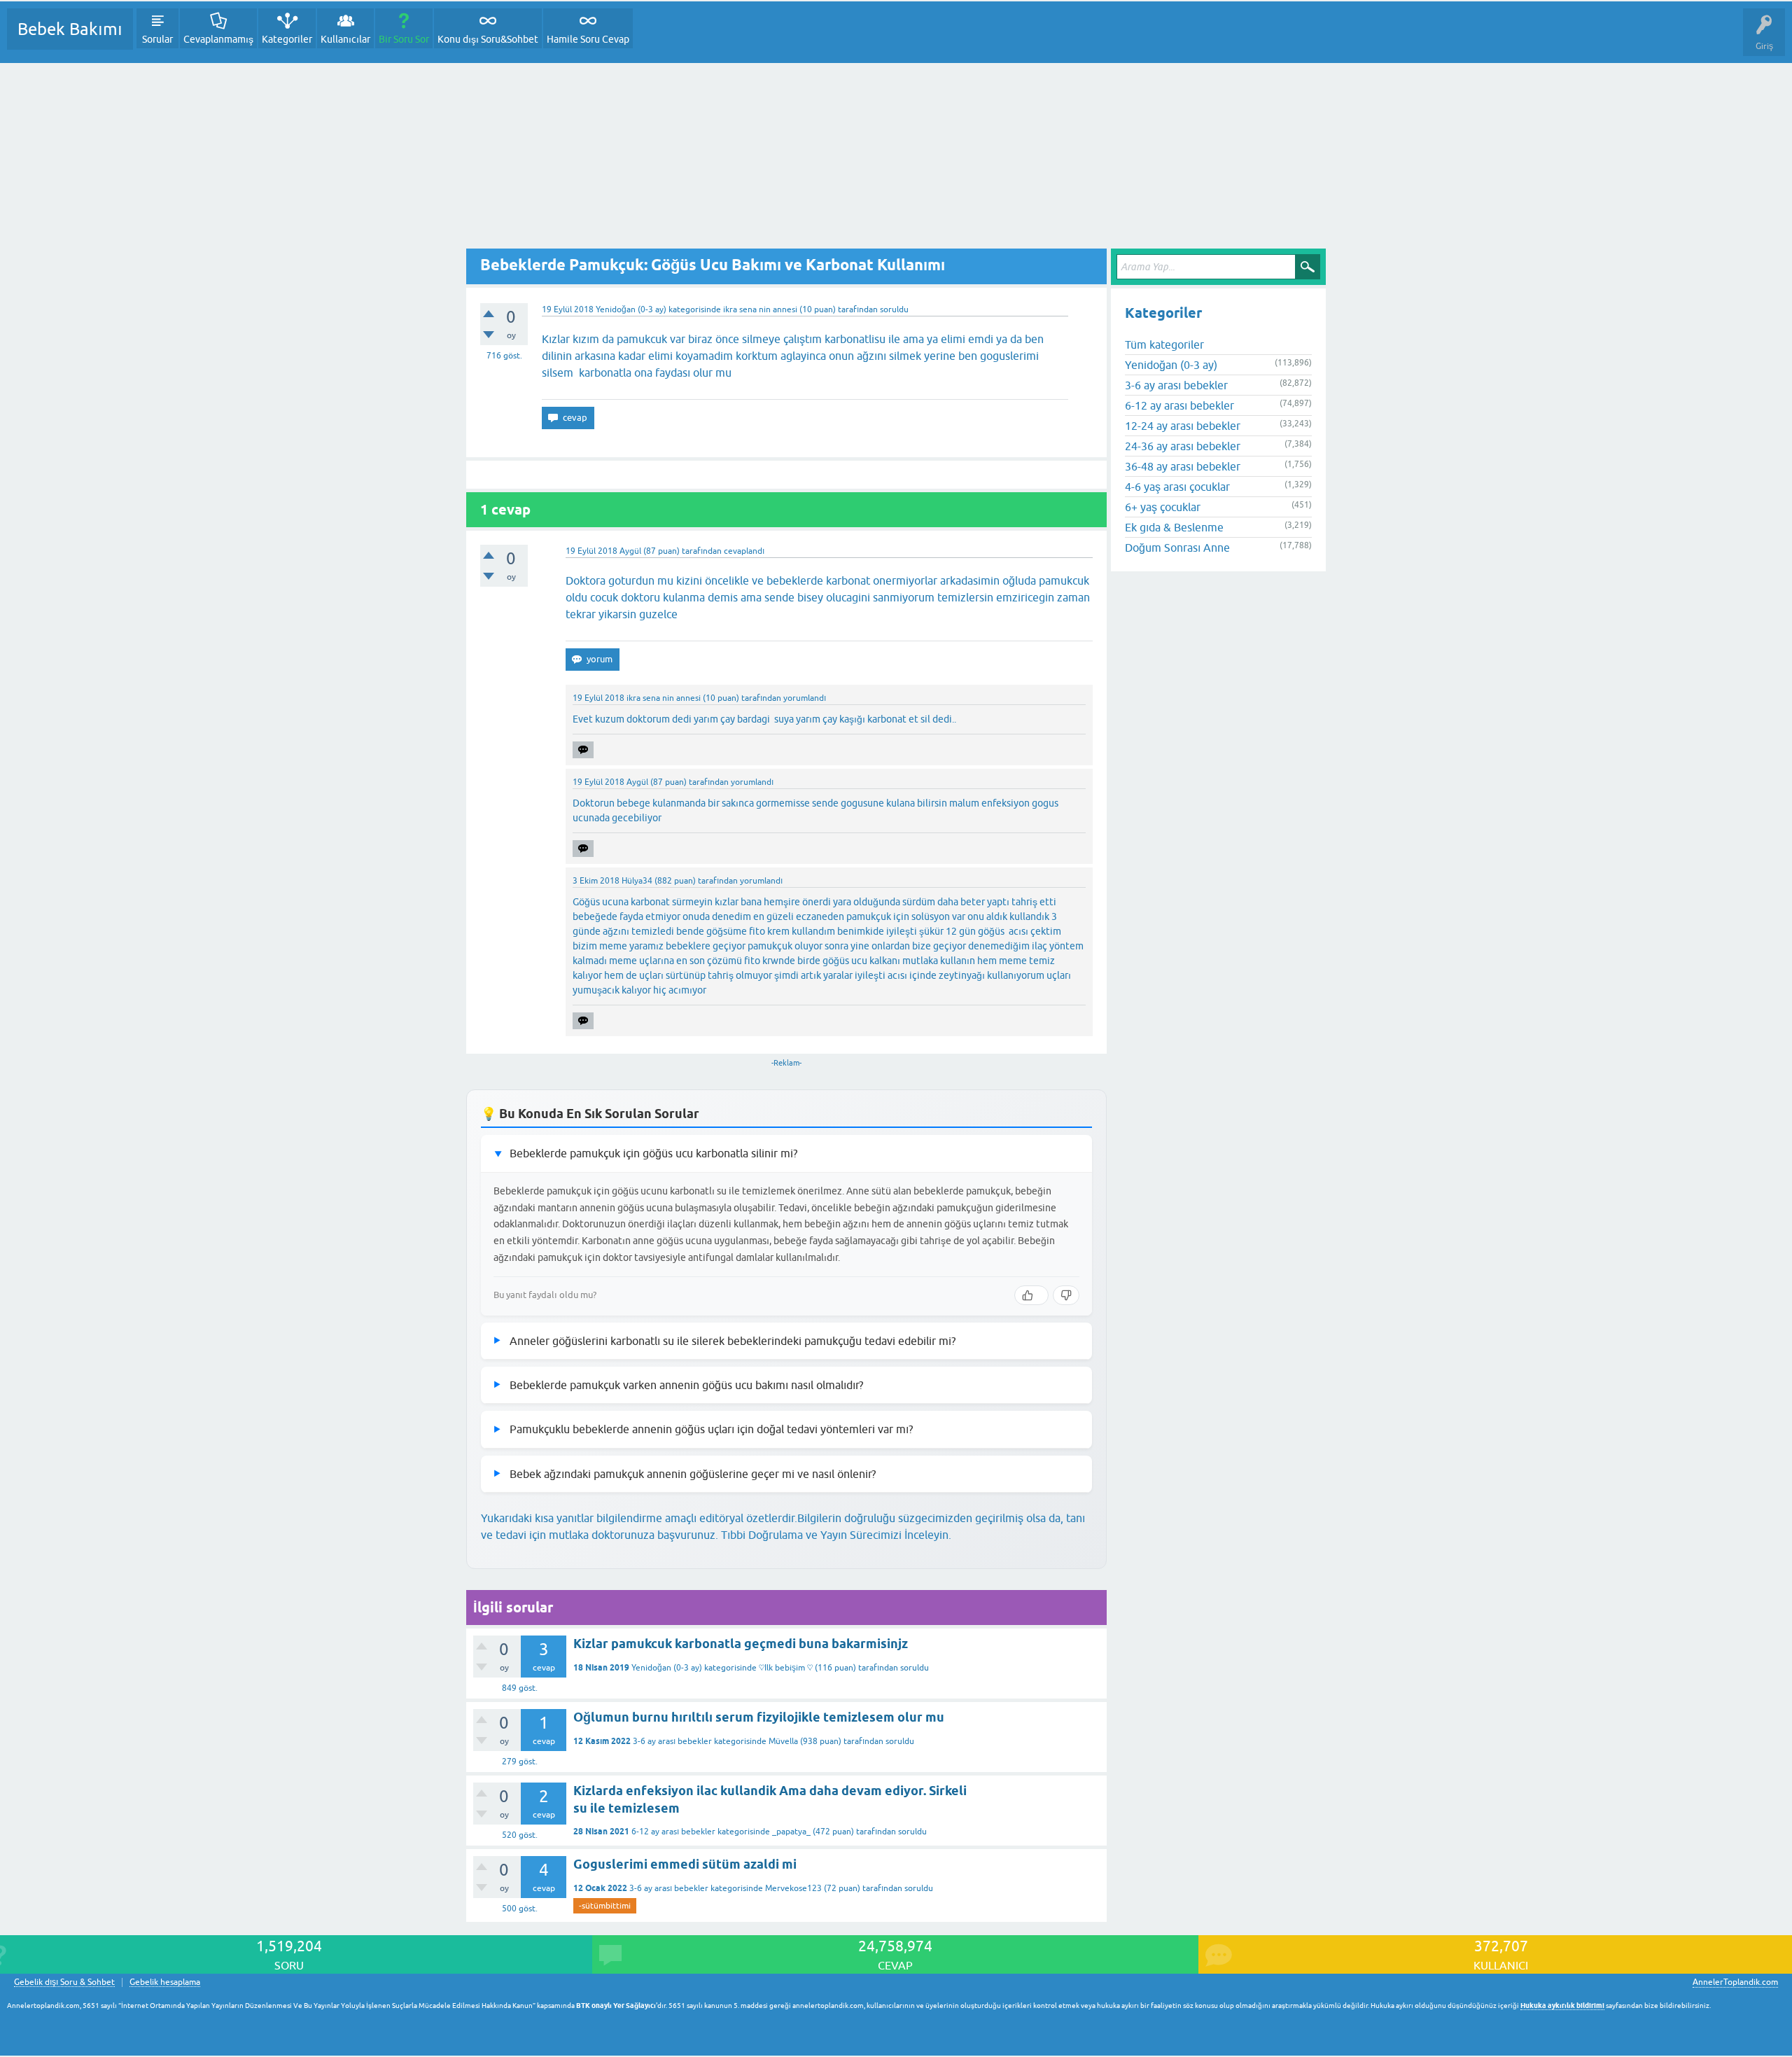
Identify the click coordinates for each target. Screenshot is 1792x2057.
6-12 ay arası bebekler (673, 1832)
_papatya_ (791, 1832)
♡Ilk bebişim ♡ (786, 1668)
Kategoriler (287, 39)
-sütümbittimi (605, 1906)
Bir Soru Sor (404, 39)
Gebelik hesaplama (165, 1982)
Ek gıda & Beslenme (1174, 527)
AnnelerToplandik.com (1735, 1982)
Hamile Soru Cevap (588, 39)
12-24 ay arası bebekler (1183, 426)
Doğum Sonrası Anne (1177, 548)
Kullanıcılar (345, 39)
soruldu (894, 309)
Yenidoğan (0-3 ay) (631, 309)
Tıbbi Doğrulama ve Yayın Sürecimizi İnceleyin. (836, 1535)
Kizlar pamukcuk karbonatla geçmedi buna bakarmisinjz (741, 1644)
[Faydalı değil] (1066, 1295)
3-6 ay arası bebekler (672, 1741)
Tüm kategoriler (1164, 344)
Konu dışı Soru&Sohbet (488, 39)
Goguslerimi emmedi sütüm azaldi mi (685, 1864)
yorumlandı (805, 698)
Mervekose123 (793, 1888)
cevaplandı (744, 551)
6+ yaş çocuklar (1163, 507)
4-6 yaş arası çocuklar (1177, 487)
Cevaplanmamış (218, 39)
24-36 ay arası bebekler (1183, 446)
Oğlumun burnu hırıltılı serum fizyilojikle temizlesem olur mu (759, 1717)
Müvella (783, 1741)
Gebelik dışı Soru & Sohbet (64, 1982)
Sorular (157, 39)
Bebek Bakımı (70, 29)
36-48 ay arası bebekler (1183, 466)
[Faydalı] (1031, 1295)
